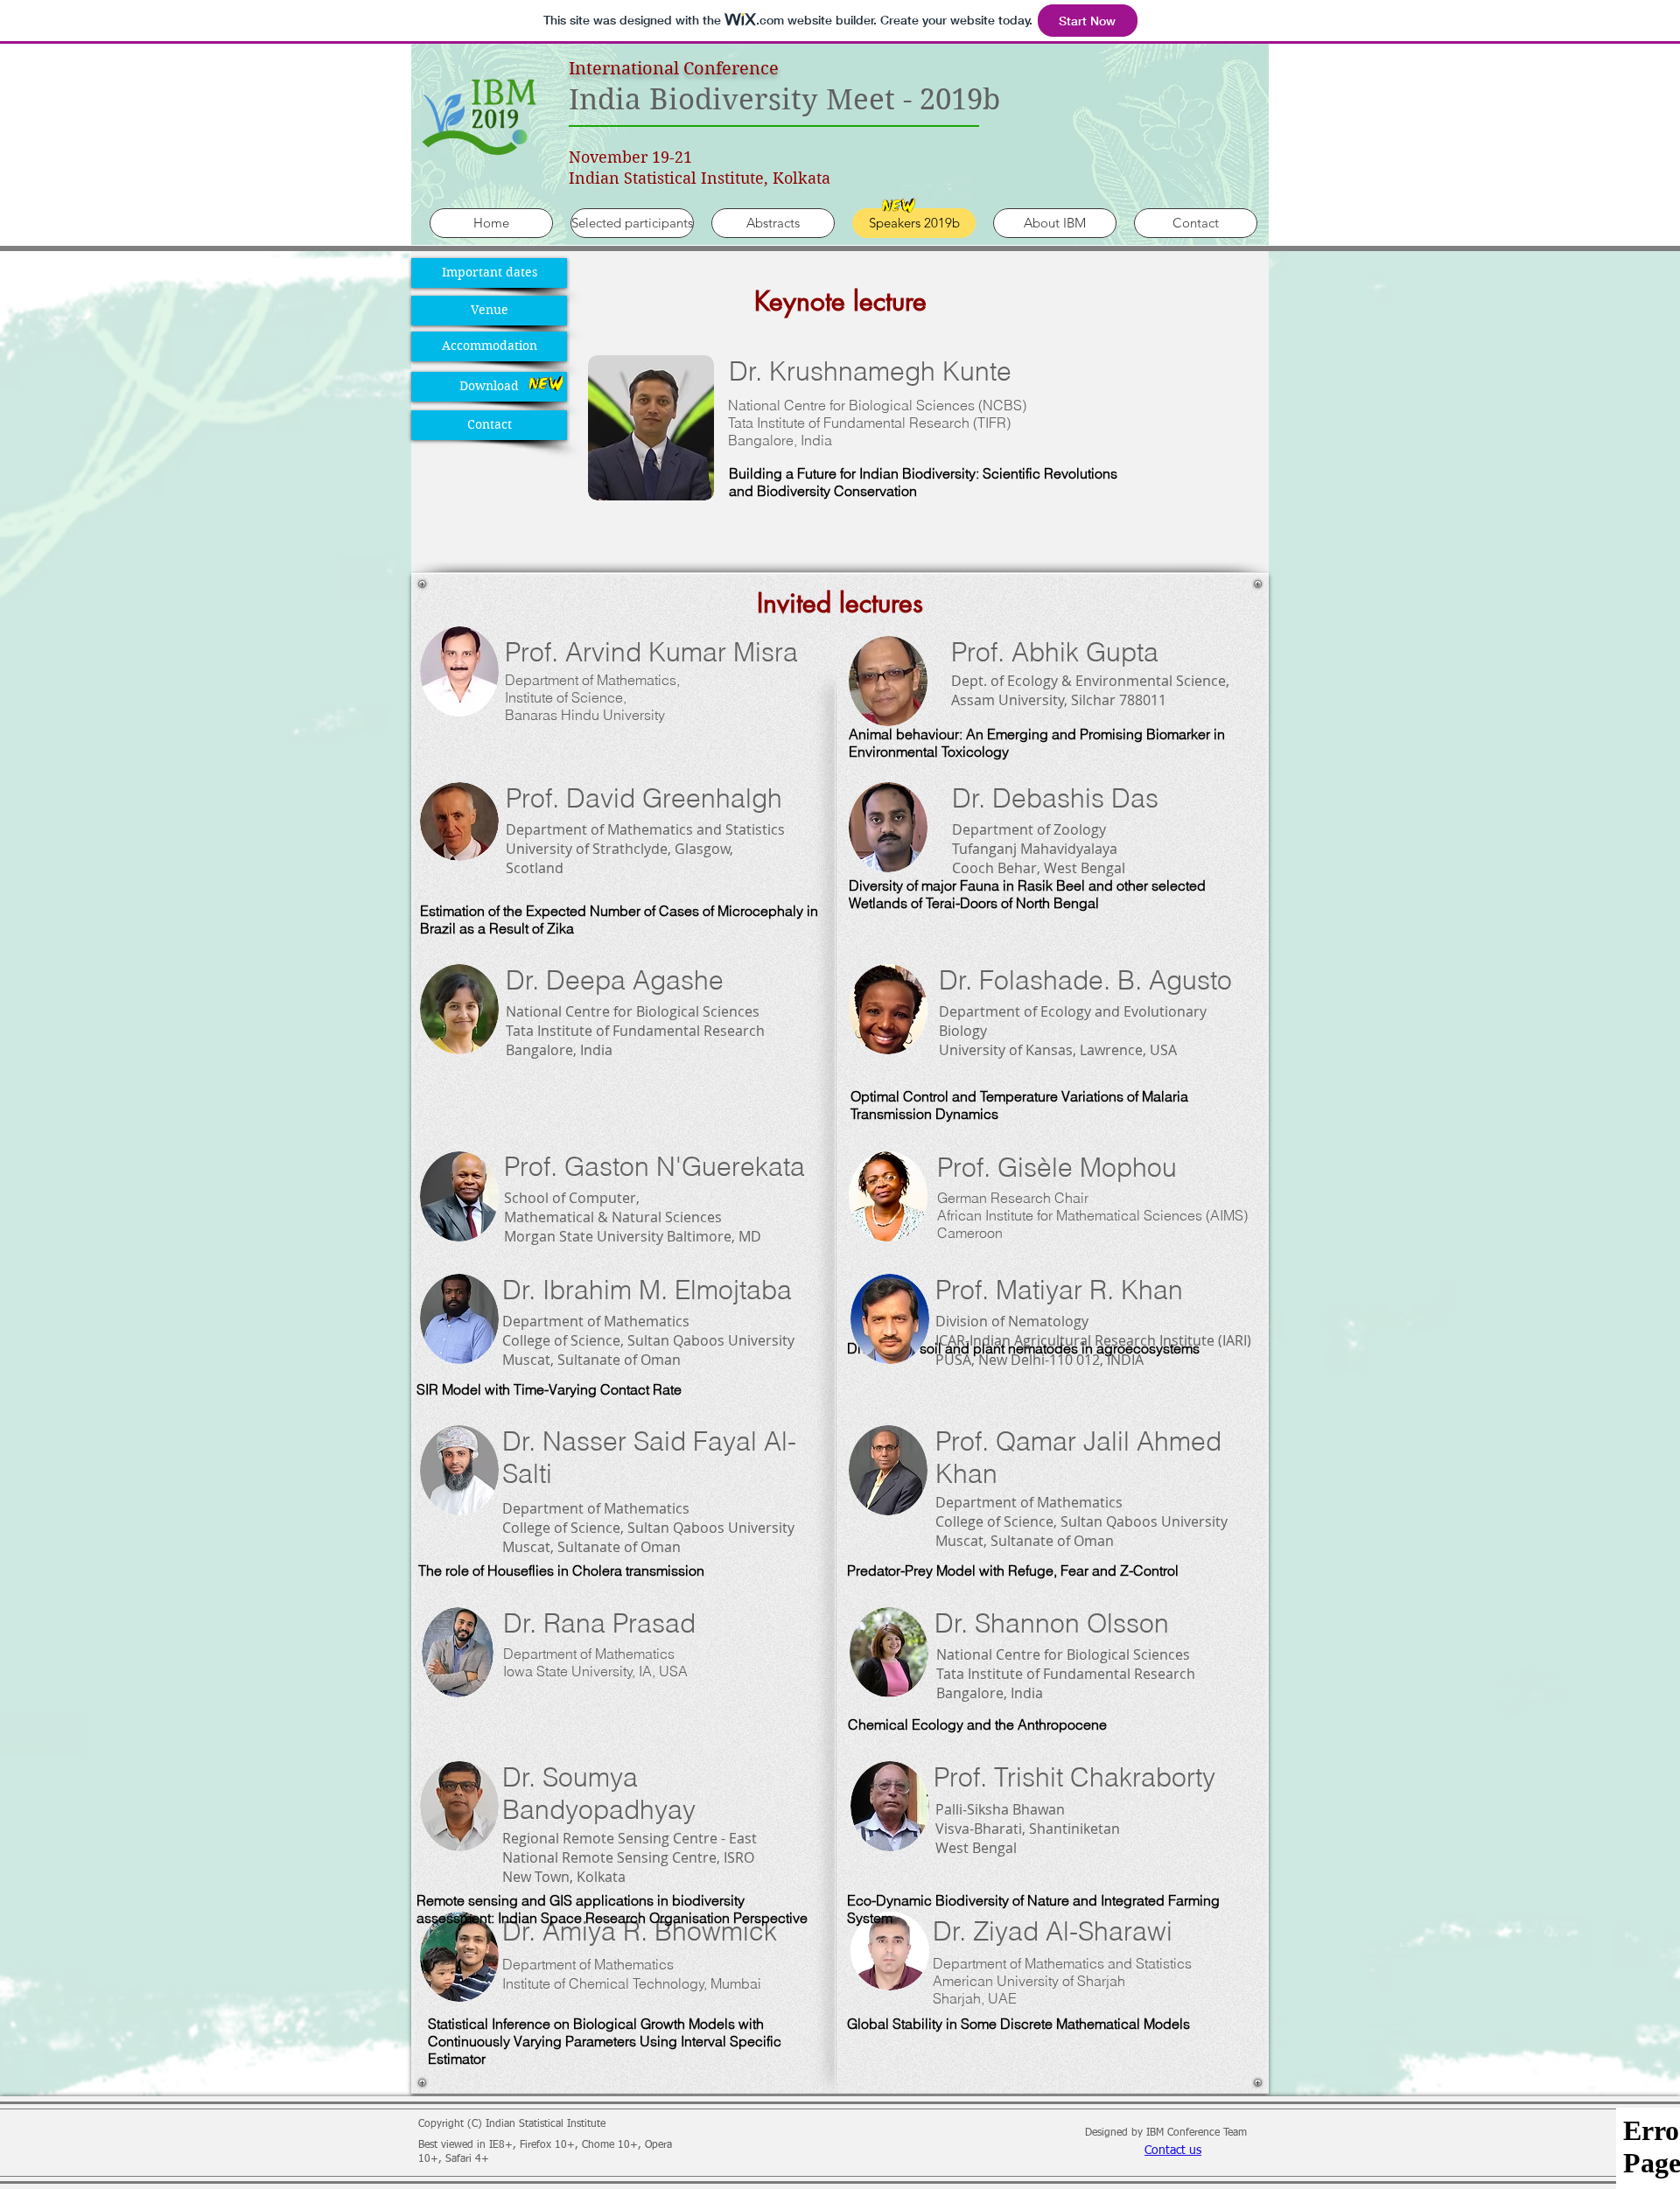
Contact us (1173, 2151)
